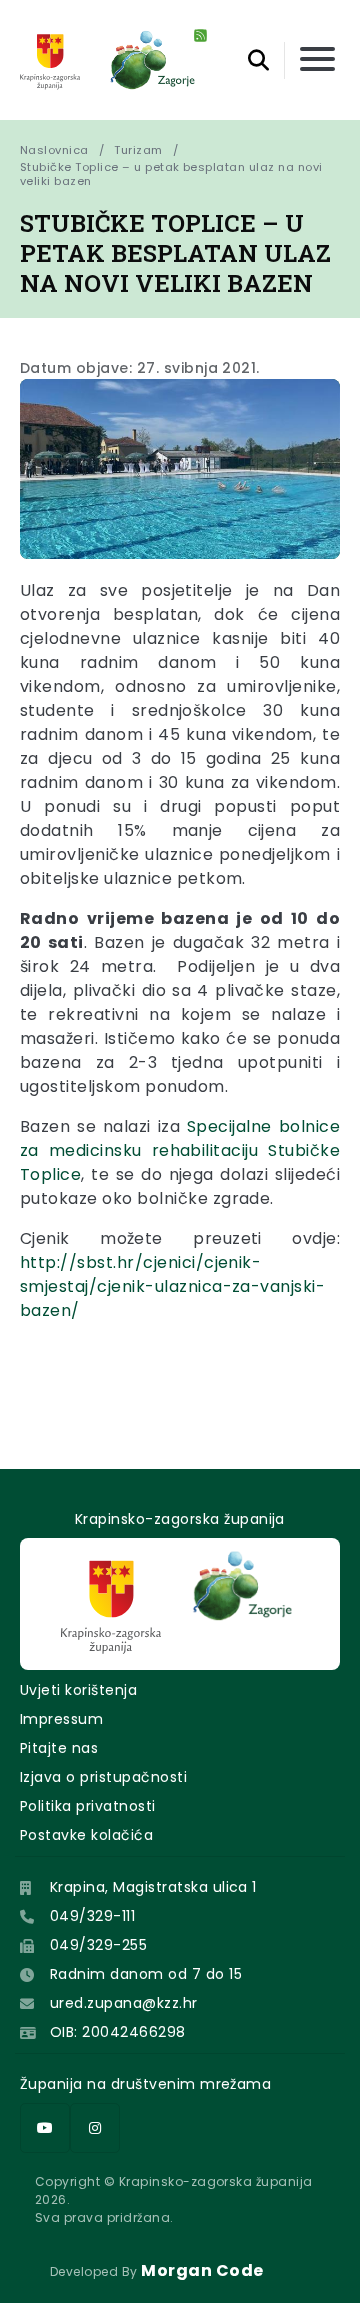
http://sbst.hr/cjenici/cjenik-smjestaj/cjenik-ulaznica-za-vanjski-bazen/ (172, 1286)
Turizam (138, 150)
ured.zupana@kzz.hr (124, 2003)
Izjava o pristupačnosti (103, 1777)
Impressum (61, 1719)
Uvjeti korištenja (78, 1690)
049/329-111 (92, 1916)
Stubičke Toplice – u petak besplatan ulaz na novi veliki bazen (173, 174)
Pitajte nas (59, 1748)
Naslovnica (54, 150)
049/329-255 (98, 1945)
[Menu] (317, 60)
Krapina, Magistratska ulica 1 (153, 1887)
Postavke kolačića (86, 1835)
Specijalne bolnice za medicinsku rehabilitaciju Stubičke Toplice (180, 1150)
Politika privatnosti (88, 1806)
